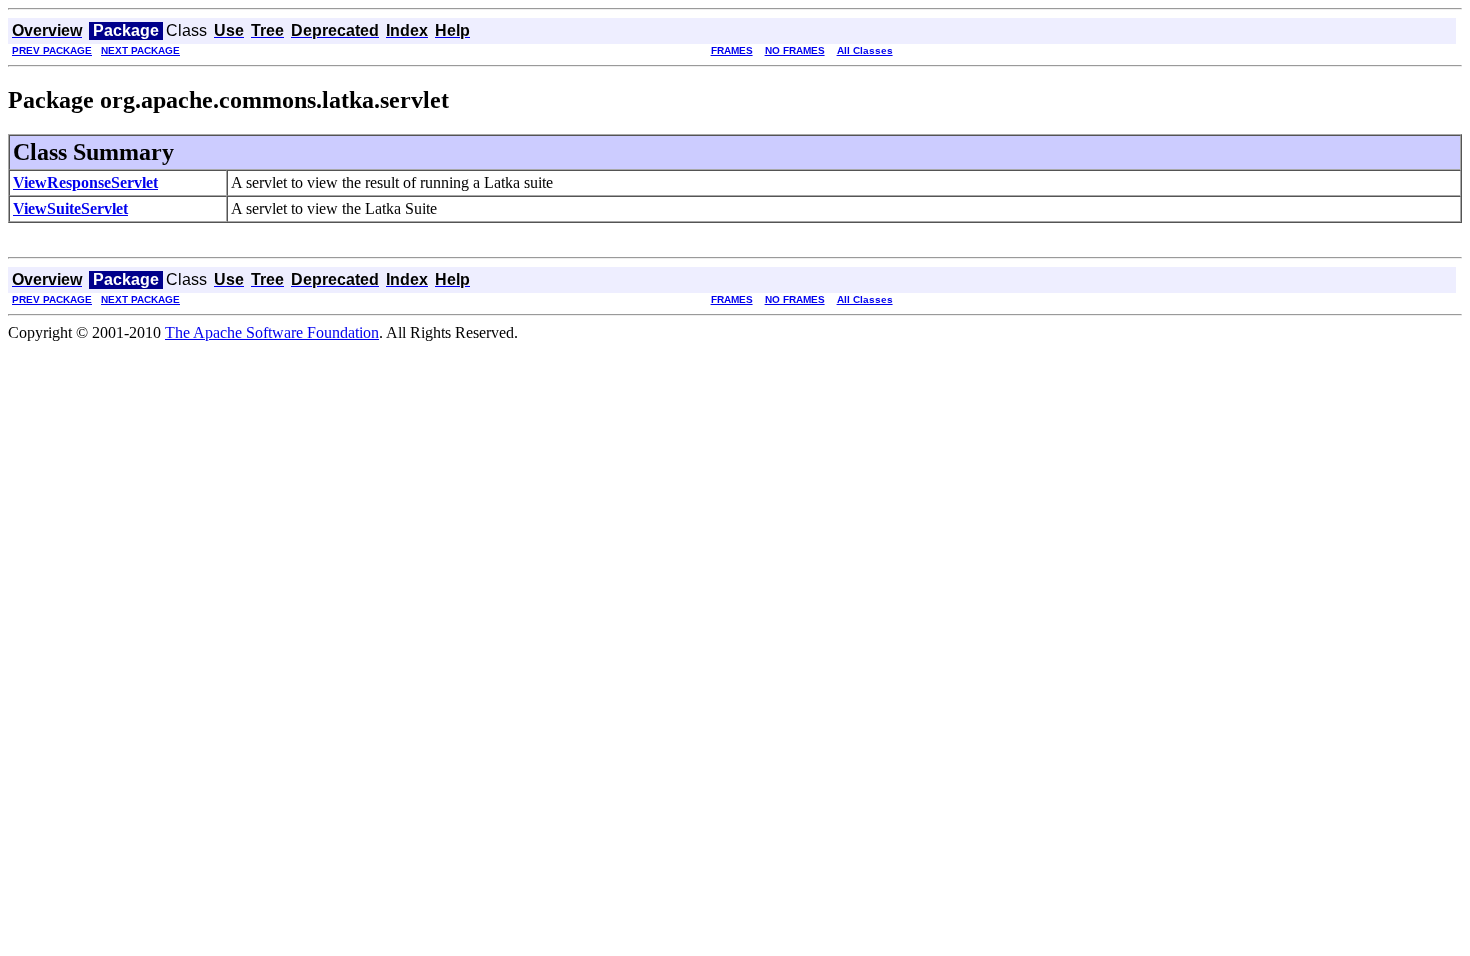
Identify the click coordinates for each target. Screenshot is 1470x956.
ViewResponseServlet (85, 182)
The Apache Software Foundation (272, 332)
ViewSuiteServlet (70, 208)
